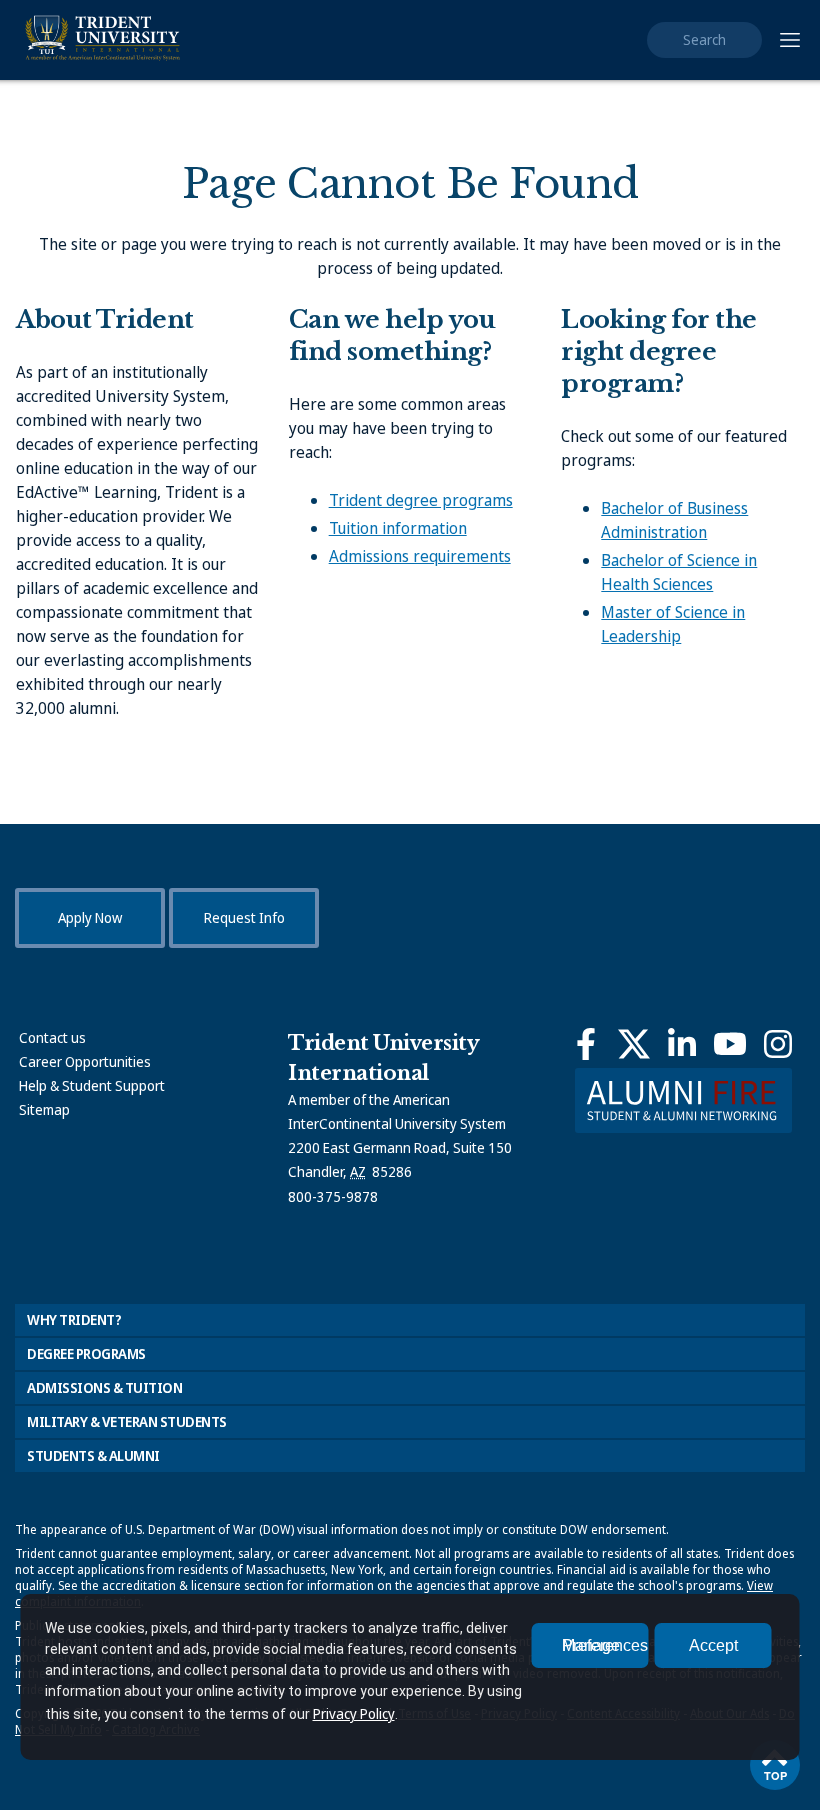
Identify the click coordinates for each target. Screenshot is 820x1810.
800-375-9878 (333, 1196)
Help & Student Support (92, 1085)
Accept (713, 1645)
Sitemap (44, 1109)
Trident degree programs (421, 500)
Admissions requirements (420, 556)
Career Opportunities (85, 1061)
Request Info (244, 917)
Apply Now (90, 917)
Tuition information (398, 528)
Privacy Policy (354, 1713)
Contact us (52, 1037)
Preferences (605, 1645)
